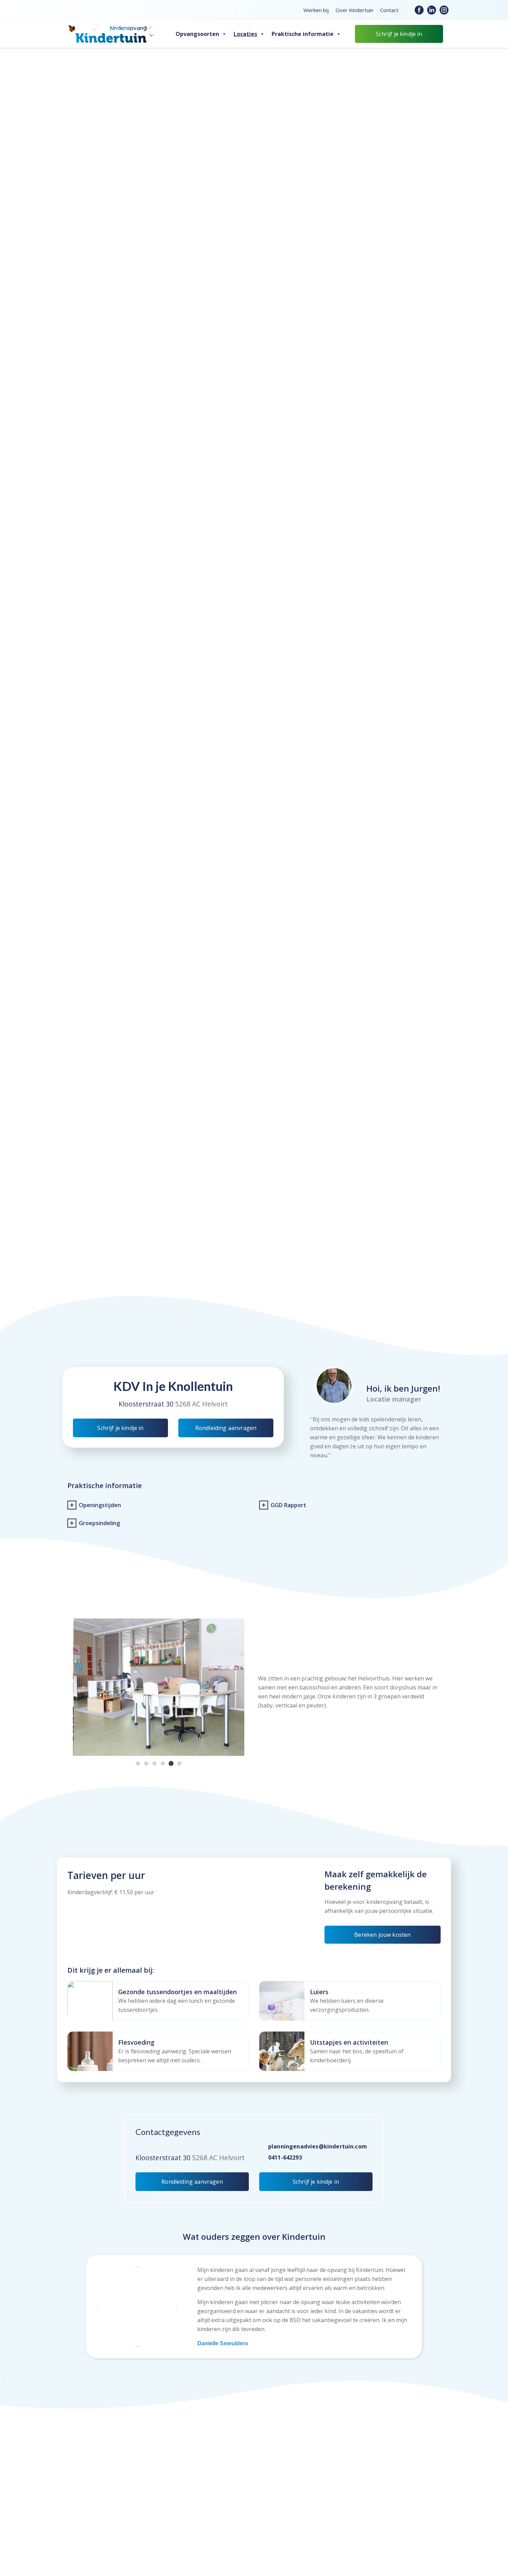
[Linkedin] (432, 10)
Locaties (245, 34)
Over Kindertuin (354, 10)
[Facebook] (419, 10)
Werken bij (316, 10)
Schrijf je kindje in (399, 34)
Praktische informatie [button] (303, 34)
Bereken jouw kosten (382, 1935)
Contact (389, 10)
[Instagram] (444, 10)
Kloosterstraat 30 (147, 1404)
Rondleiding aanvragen (226, 1428)
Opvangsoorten (197, 34)
